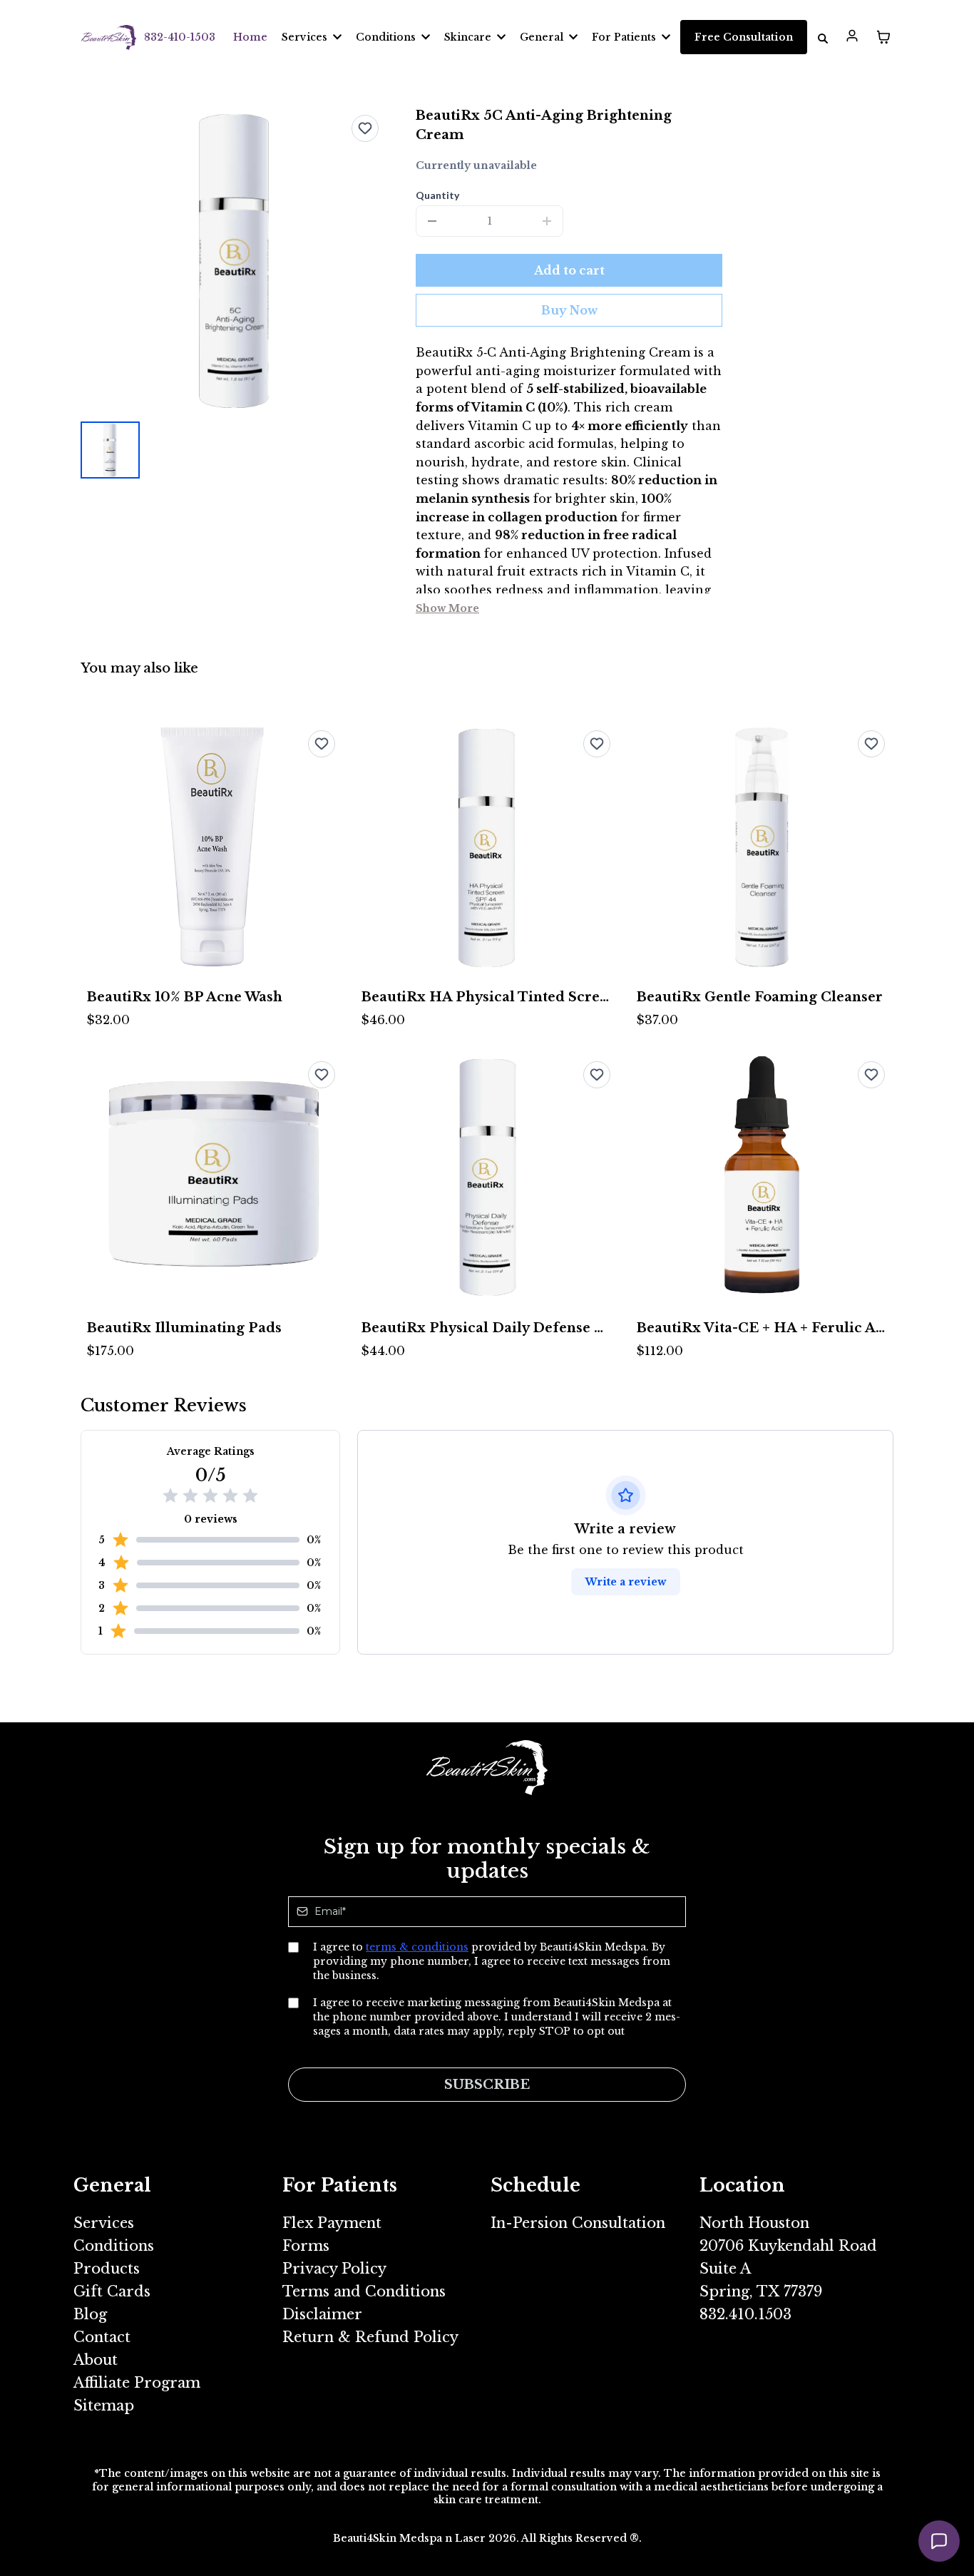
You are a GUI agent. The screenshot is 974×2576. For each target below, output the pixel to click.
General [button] (543, 37)
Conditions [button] (387, 37)
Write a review (626, 1582)
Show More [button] (447, 608)
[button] (852, 37)
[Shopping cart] (883, 37)
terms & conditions (417, 1947)
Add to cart (569, 270)
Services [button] (306, 37)
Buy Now (569, 310)
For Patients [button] (625, 37)
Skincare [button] (469, 37)
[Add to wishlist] (365, 128)
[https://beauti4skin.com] (109, 37)
